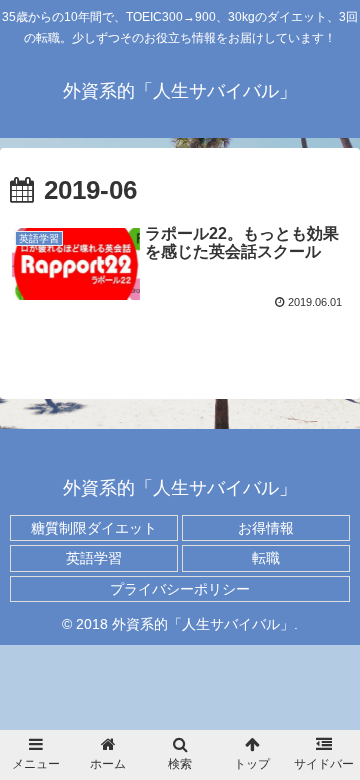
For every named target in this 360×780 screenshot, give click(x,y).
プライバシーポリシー (180, 589)
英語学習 (94, 558)
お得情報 (266, 528)
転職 (266, 558)
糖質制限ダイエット (94, 528)
